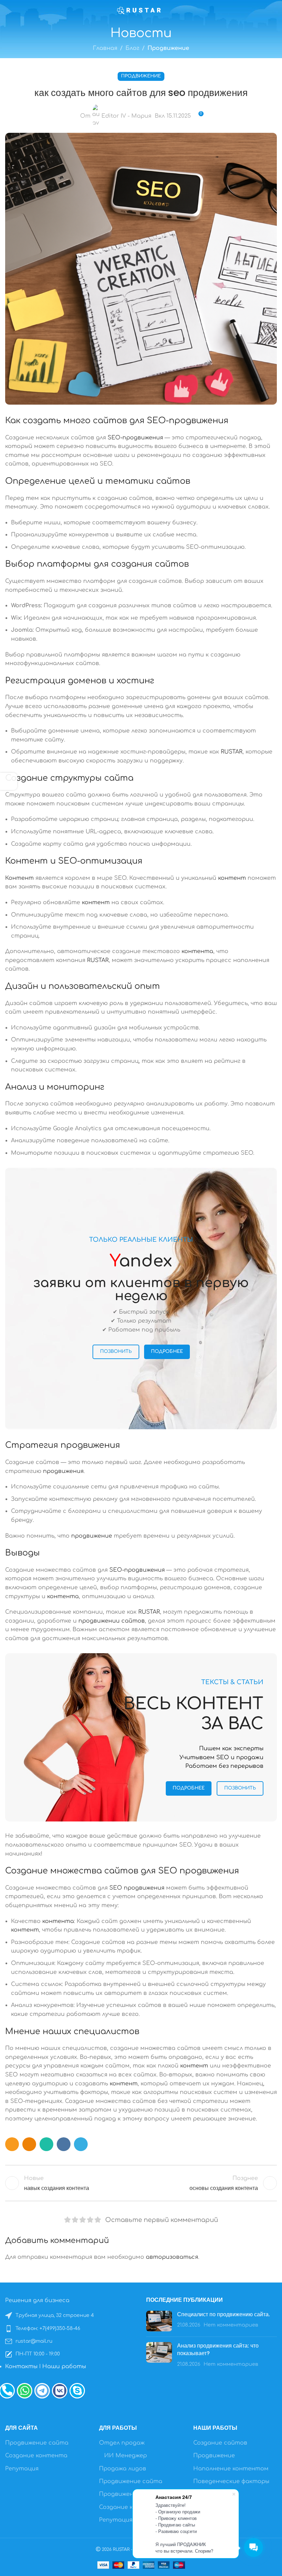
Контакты (21, 2366)
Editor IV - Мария (126, 116)
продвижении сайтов (112, 1621)
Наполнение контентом (231, 2469)
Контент (26, 861)
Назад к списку (141, 2183)
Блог (132, 48)
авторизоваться (172, 2257)
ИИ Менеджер (126, 2456)
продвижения (90, 1445)
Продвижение (168, 48)
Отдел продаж (122, 2443)
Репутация (22, 2469)
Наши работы (64, 2366)
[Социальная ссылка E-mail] (12, 2144)
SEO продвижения (199, 1871)
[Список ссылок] (70, 2316)
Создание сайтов (220, 2443)
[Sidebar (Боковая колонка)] (9, 781)
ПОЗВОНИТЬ (116, 1351)
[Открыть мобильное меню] (8, 10)
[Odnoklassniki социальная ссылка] (29, 2144)
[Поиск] (274, 10)
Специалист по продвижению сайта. (224, 2314)
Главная (105, 48)
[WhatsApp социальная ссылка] (46, 2144)
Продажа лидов (123, 2469)
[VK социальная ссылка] (64, 2144)
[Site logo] (141, 10)
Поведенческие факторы (231, 2481)
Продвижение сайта (37, 2443)
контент (232, 878)
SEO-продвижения (188, 421)
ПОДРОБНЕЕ (167, 1351)
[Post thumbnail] (159, 2321)
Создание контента (36, 2456)
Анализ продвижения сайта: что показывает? (218, 2349)
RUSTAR (232, 752)
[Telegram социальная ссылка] (81, 2144)
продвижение (92, 1536)
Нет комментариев (231, 2325)
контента (197, 951)
